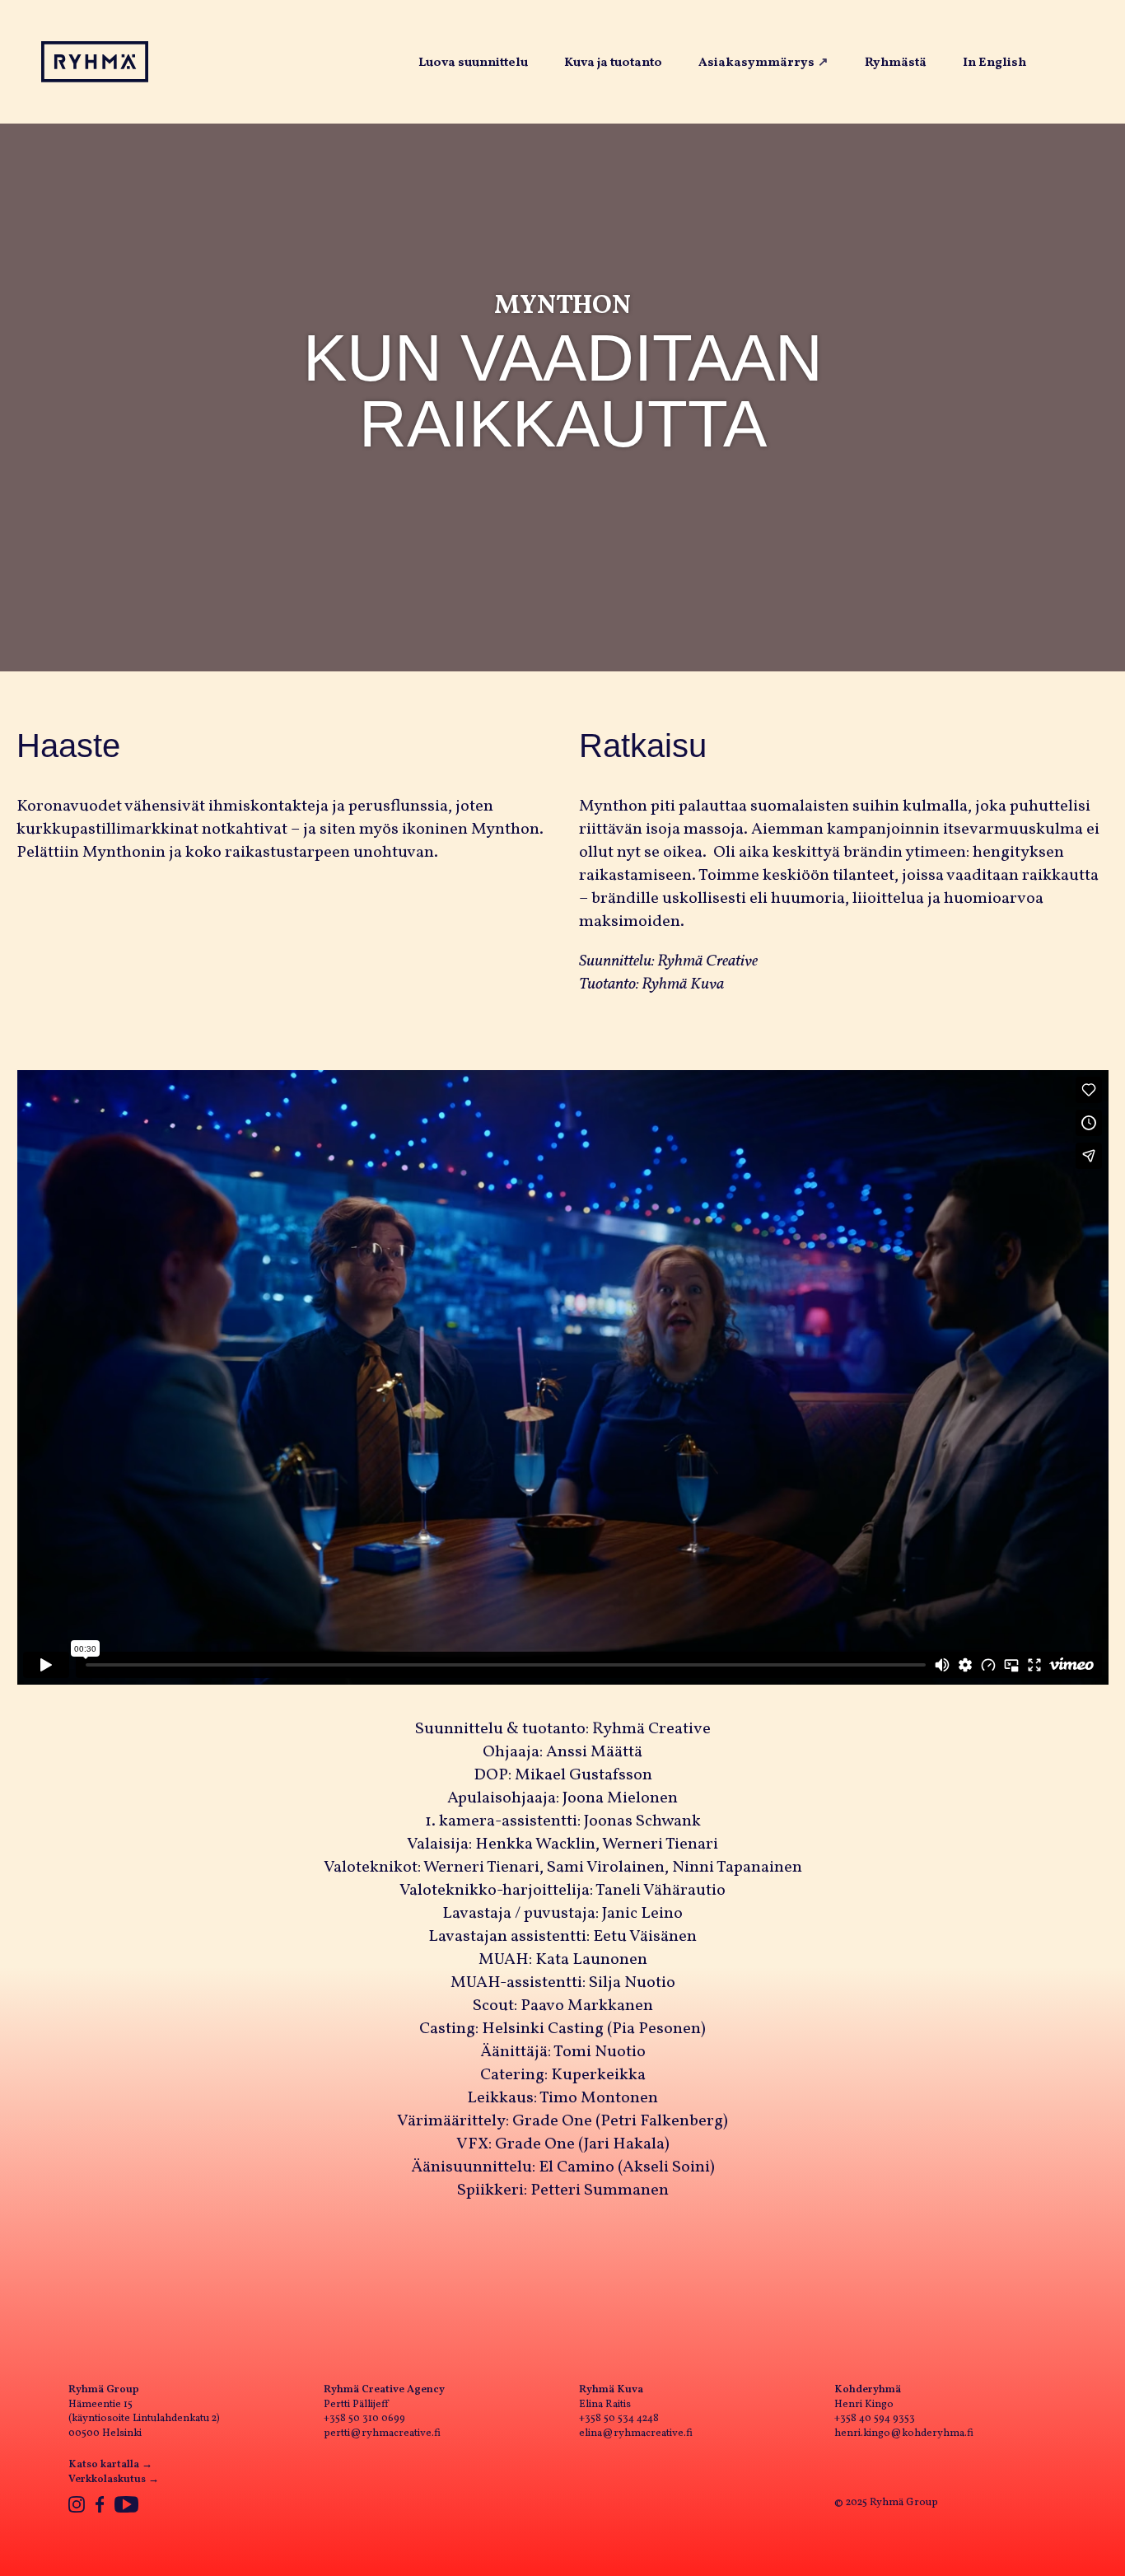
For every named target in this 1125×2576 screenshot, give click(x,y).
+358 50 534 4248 (619, 2419)
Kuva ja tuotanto (613, 63)
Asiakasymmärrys (756, 63)
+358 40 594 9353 (875, 2419)
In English (994, 63)
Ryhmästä (896, 63)
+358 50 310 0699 (364, 2419)
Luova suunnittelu (473, 63)
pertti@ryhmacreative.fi (382, 2433)
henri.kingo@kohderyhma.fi (904, 2433)
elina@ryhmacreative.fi (636, 2433)
